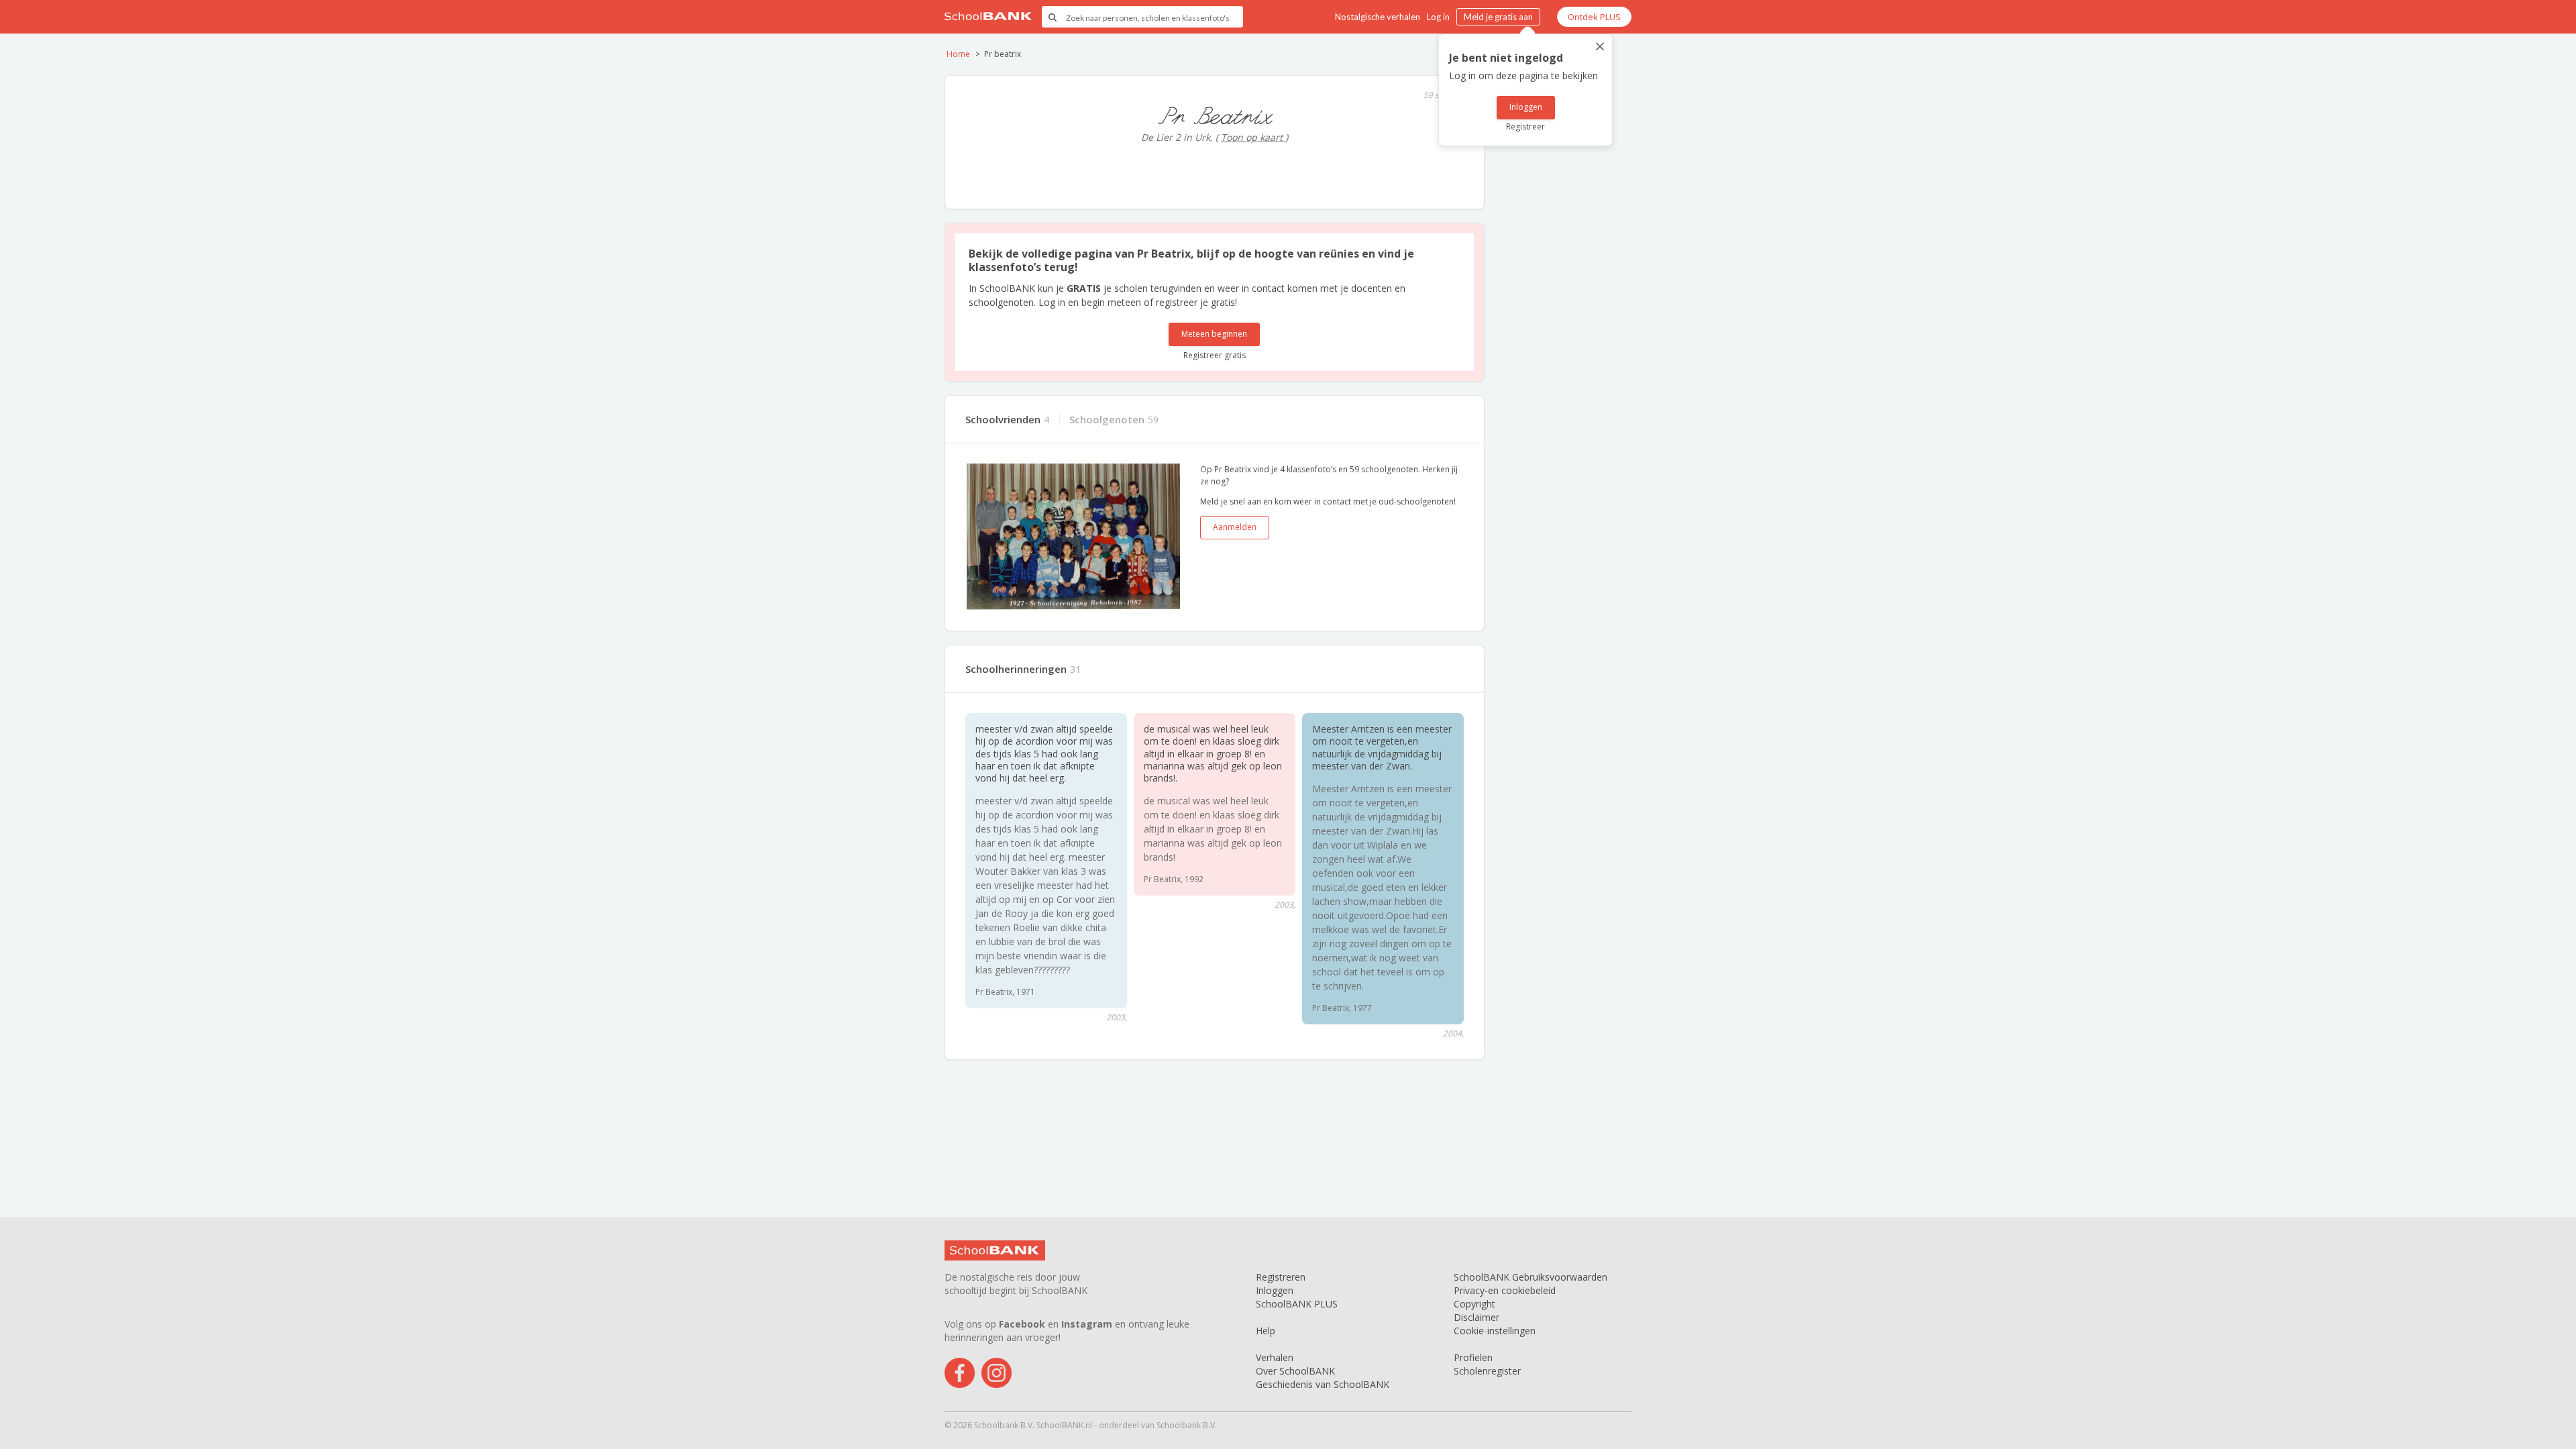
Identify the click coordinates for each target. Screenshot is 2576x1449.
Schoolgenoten (1107, 419)
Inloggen (1526, 107)
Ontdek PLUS (1594, 17)
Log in (1438, 17)
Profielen (1473, 1357)
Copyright (1474, 1304)
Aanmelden (1235, 527)
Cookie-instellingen (1495, 1331)
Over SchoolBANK (1295, 1371)
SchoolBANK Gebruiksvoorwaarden (1531, 1277)
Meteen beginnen (1214, 334)
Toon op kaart (1253, 137)
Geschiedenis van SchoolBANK (1323, 1384)
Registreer (1525, 126)
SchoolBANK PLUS (1297, 1304)
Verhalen (1275, 1357)
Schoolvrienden (1003, 419)
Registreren (1281, 1277)
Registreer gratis (1215, 355)
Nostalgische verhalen (1378, 17)
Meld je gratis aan (1498, 17)
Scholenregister (1487, 1371)
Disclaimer (1477, 1317)
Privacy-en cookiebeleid (1505, 1290)
